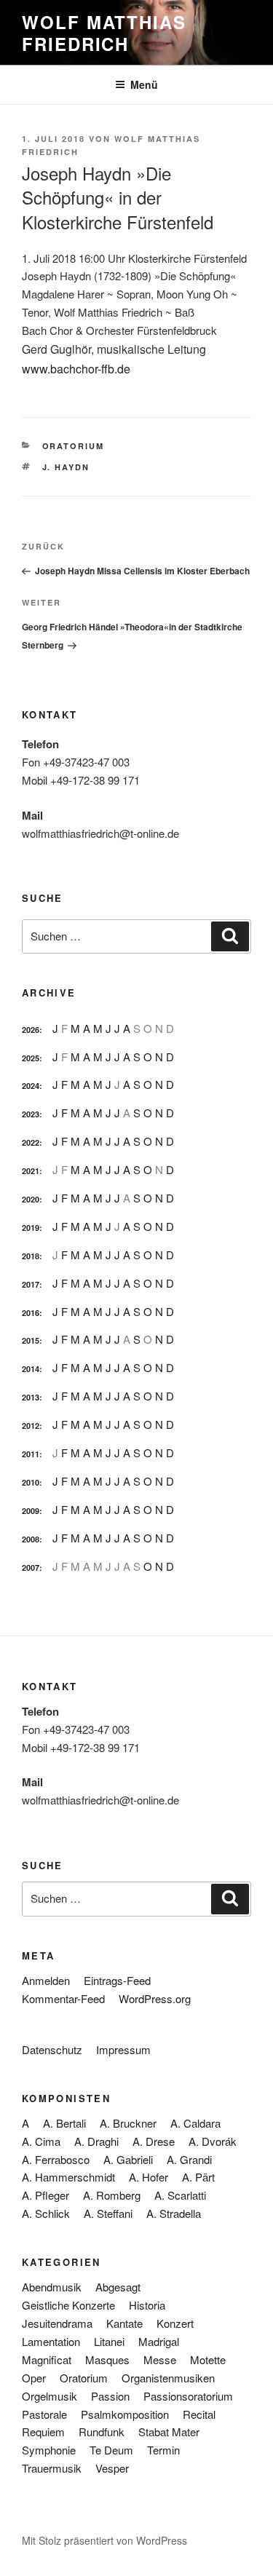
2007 (31, 1568)
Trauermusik (52, 2468)
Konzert (175, 2323)
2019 (31, 1228)
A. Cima (41, 2141)
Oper (34, 2378)
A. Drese (154, 2141)
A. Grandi (189, 2159)
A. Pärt (198, 2177)
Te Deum (111, 2450)
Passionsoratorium (188, 2396)
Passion (110, 2396)
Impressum (123, 2049)
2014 (31, 1369)
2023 (31, 1114)
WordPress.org (155, 1998)
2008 (31, 1539)
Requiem (43, 2432)
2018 (31, 1256)
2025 (31, 1058)
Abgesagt (118, 2287)
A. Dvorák (213, 2141)
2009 (31, 1511)
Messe (160, 2359)
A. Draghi (96, 2141)
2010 (31, 1482)
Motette (208, 2359)
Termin (163, 2450)
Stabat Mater (169, 2432)
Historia (147, 2305)
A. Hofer (149, 2177)
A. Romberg (112, 2195)
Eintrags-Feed (117, 1980)
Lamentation (51, 2341)
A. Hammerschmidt (68, 2177)
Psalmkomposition (125, 2414)
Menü (144, 84)
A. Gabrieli (128, 2159)
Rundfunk (102, 2432)
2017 (31, 1284)
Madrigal (159, 2341)
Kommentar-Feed (63, 1998)
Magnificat (47, 2359)
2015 (31, 1340)
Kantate (124, 2323)
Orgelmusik (50, 2396)
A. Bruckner (128, 2123)
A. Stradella (174, 2213)
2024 (31, 1086)
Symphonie (49, 2450)
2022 (31, 1142)
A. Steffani (108, 2213)
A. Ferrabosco (56, 2159)
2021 (31, 1171)
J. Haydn (66, 467)
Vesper (112, 2468)
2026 (31, 1030)
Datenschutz (52, 2049)
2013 (31, 1397)
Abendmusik (52, 2287)
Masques (107, 2359)
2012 (31, 1426)
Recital (199, 2414)
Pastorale (44, 2414)
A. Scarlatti (180, 2195)
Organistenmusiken (168, 2378)
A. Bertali (64, 2123)
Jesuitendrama (57, 2323)
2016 (31, 1313)
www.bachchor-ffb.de (76, 369)
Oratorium (74, 446)
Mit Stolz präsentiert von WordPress (104, 2540)
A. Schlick (46, 2213)
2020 (31, 1199)
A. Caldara (195, 2123)
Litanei (109, 2341)
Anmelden (46, 1980)
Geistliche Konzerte (68, 2305)
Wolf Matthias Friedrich (104, 33)
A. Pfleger (45, 2195)
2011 (31, 1454)
